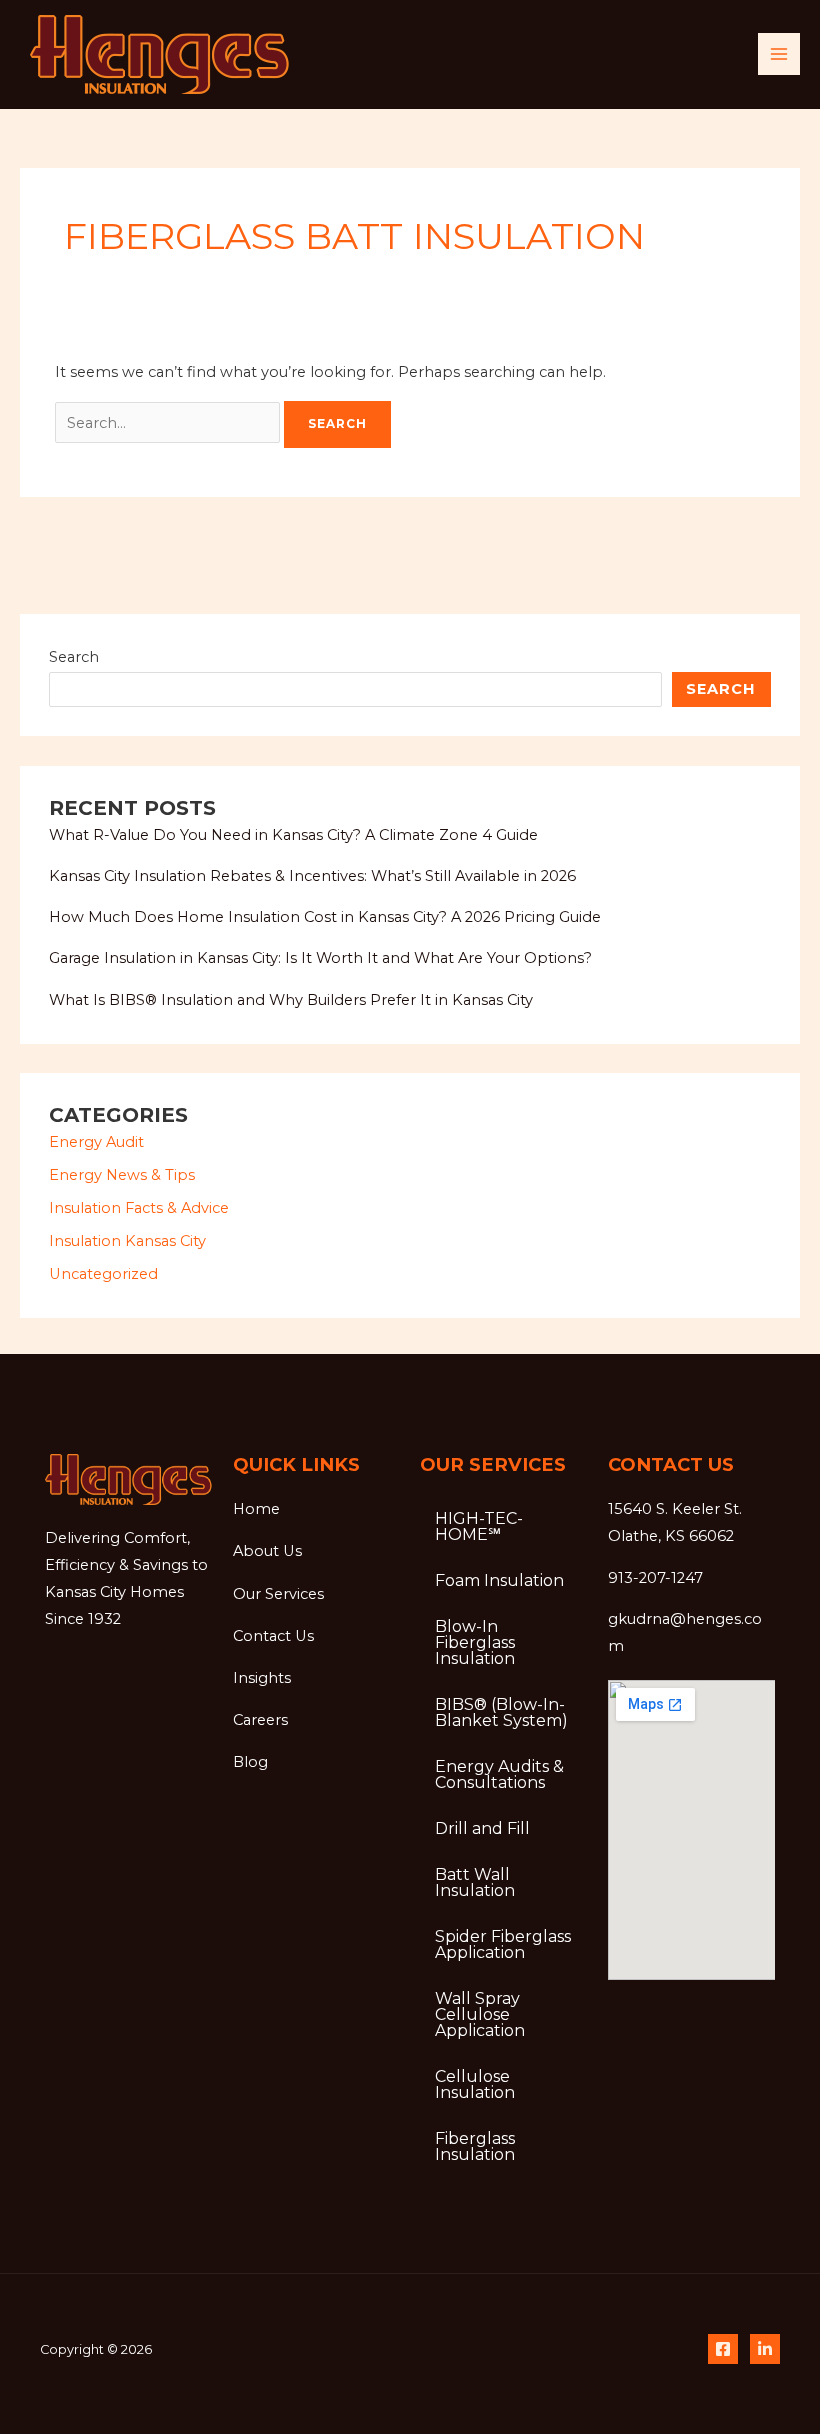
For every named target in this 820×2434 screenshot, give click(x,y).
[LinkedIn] (765, 2349)
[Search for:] (169, 423)
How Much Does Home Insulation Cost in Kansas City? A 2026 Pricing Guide (325, 917)
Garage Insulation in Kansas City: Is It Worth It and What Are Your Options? (320, 958)
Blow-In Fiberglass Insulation (475, 1642)
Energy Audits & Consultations (499, 1774)
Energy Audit (96, 1142)
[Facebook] (723, 2349)
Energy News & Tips (122, 1175)
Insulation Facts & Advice (139, 1208)
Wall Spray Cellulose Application (480, 2014)
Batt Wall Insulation (475, 1882)
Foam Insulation (499, 1580)
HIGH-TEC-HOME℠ (479, 1526)
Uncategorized (103, 1274)
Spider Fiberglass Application (503, 1944)
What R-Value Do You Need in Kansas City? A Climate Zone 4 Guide (293, 835)
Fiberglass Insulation (475, 2146)
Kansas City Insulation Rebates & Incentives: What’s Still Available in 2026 (312, 876)
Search (74, 657)
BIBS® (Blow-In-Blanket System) (501, 1712)
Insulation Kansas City (127, 1241)
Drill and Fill (482, 1828)
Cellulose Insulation (475, 2084)
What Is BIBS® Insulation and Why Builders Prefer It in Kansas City (291, 1000)
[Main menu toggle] (779, 54)
